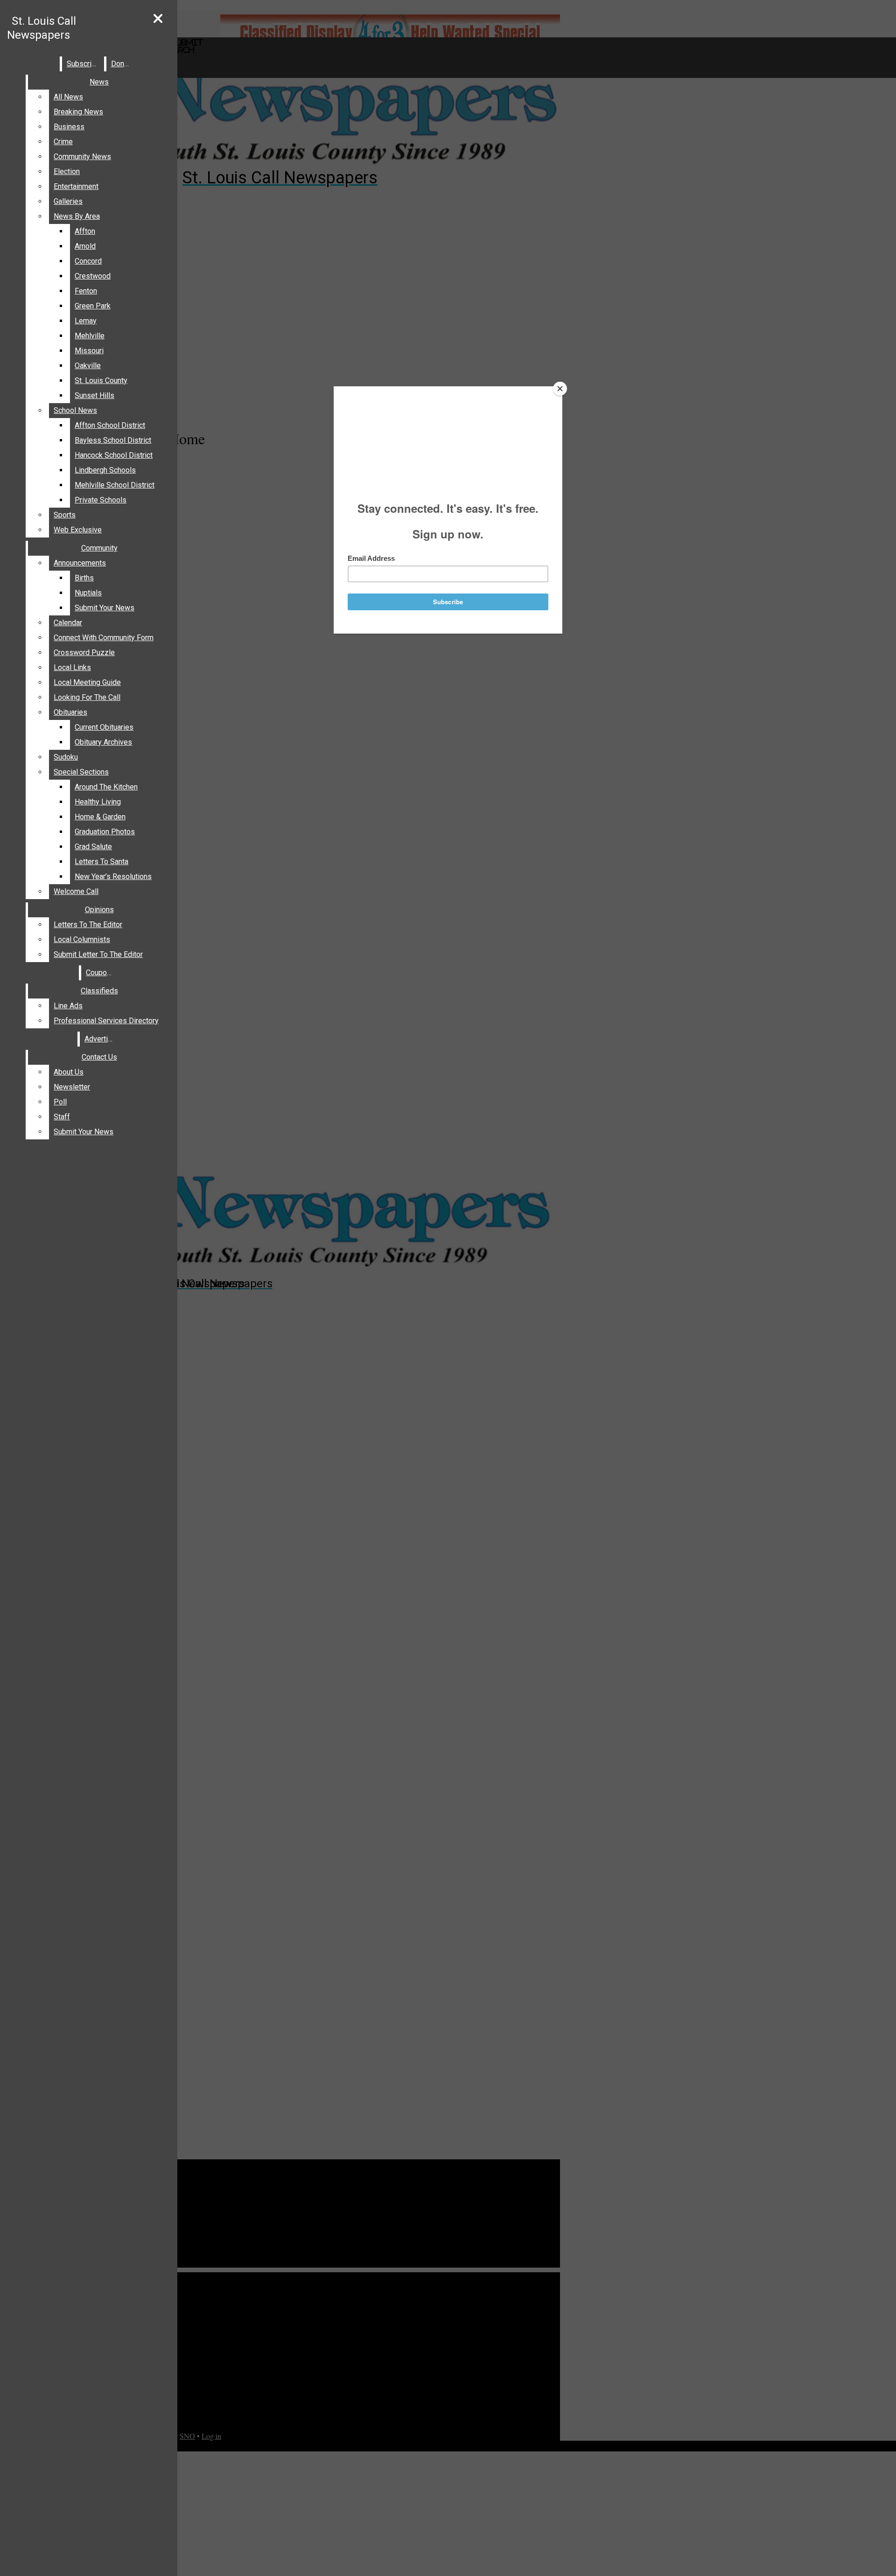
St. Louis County (101, 380)
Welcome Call (76, 891)
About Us (69, 1072)
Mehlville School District (115, 485)
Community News (82, 157)
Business (69, 127)
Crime (63, 142)
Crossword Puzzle (84, 653)
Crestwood (93, 276)
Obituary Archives (103, 742)
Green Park (93, 306)
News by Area (77, 216)
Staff (62, 1117)
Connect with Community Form (104, 638)
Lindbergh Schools (105, 470)
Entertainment (76, 186)
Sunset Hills (94, 395)
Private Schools (101, 500)
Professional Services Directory (106, 1021)
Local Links (72, 667)
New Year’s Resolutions (113, 876)
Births (84, 578)
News (99, 82)
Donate (123, 64)
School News (75, 410)
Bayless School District (113, 440)
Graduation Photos (105, 832)
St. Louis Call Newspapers (42, 28)
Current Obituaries (104, 727)
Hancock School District (114, 455)
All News (68, 97)
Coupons (100, 973)
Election (67, 171)
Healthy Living (98, 802)
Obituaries (70, 712)
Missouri (89, 351)
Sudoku (66, 757)
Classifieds (99, 991)
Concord (88, 261)
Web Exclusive (78, 530)
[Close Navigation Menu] (158, 19)
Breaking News (78, 112)
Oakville (88, 366)
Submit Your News (105, 608)
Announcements (80, 563)
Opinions (99, 910)
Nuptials (88, 593)
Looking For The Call (87, 697)
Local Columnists (82, 939)
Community (99, 548)
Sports (65, 515)
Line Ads (68, 1006)
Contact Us (99, 1057)
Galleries (68, 201)
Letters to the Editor (88, 925)
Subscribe (83, 64)
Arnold (85, 246)
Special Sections (81, 772)
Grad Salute (93, 847)
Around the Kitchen (106, 787)
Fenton (86, 291)
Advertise (100, 1039)
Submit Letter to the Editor (98, 954)
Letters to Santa (101, 862)
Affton (85, 231)
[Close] (560, 389)
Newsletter (72, 1087)
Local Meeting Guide (87, 682)
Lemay (86, 321)
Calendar (68, 623)
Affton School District (110, 425)
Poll (60, 1102)
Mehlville (90, 336)
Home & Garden (100, 817)
